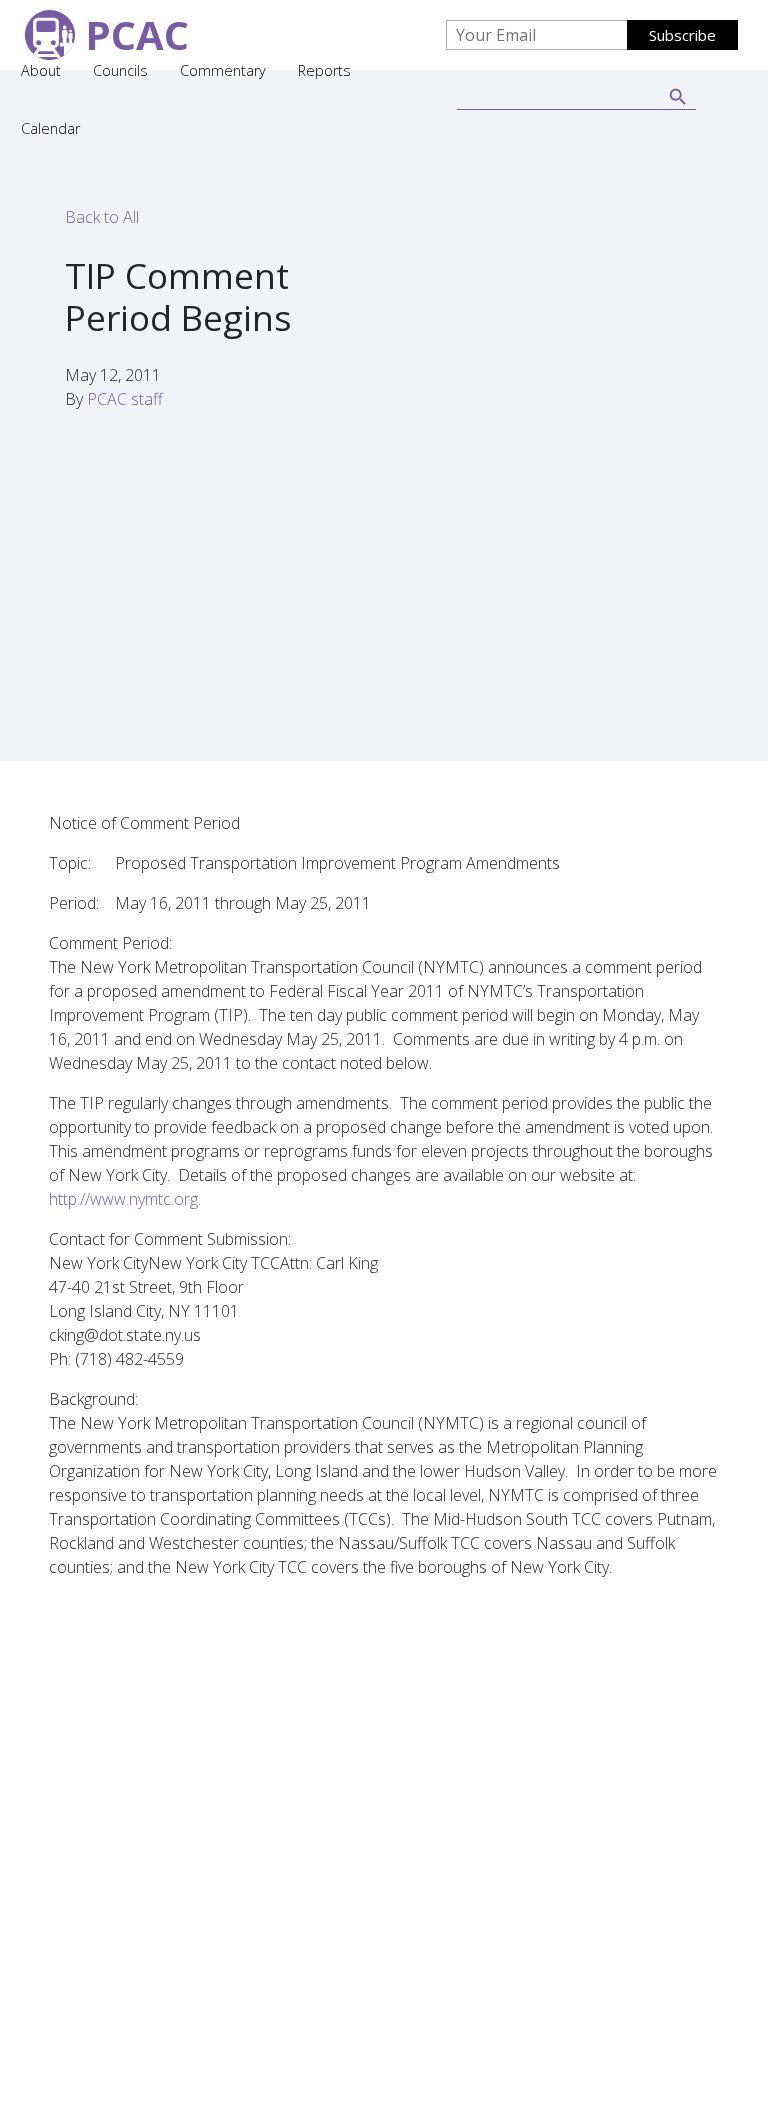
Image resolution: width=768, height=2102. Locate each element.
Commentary (223, 70)
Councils (120, 70)
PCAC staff (125, 399)
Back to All (102, 217)
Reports (324, 70)
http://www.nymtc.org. (125, 1199)
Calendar (50, 128)
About (41, 70)
